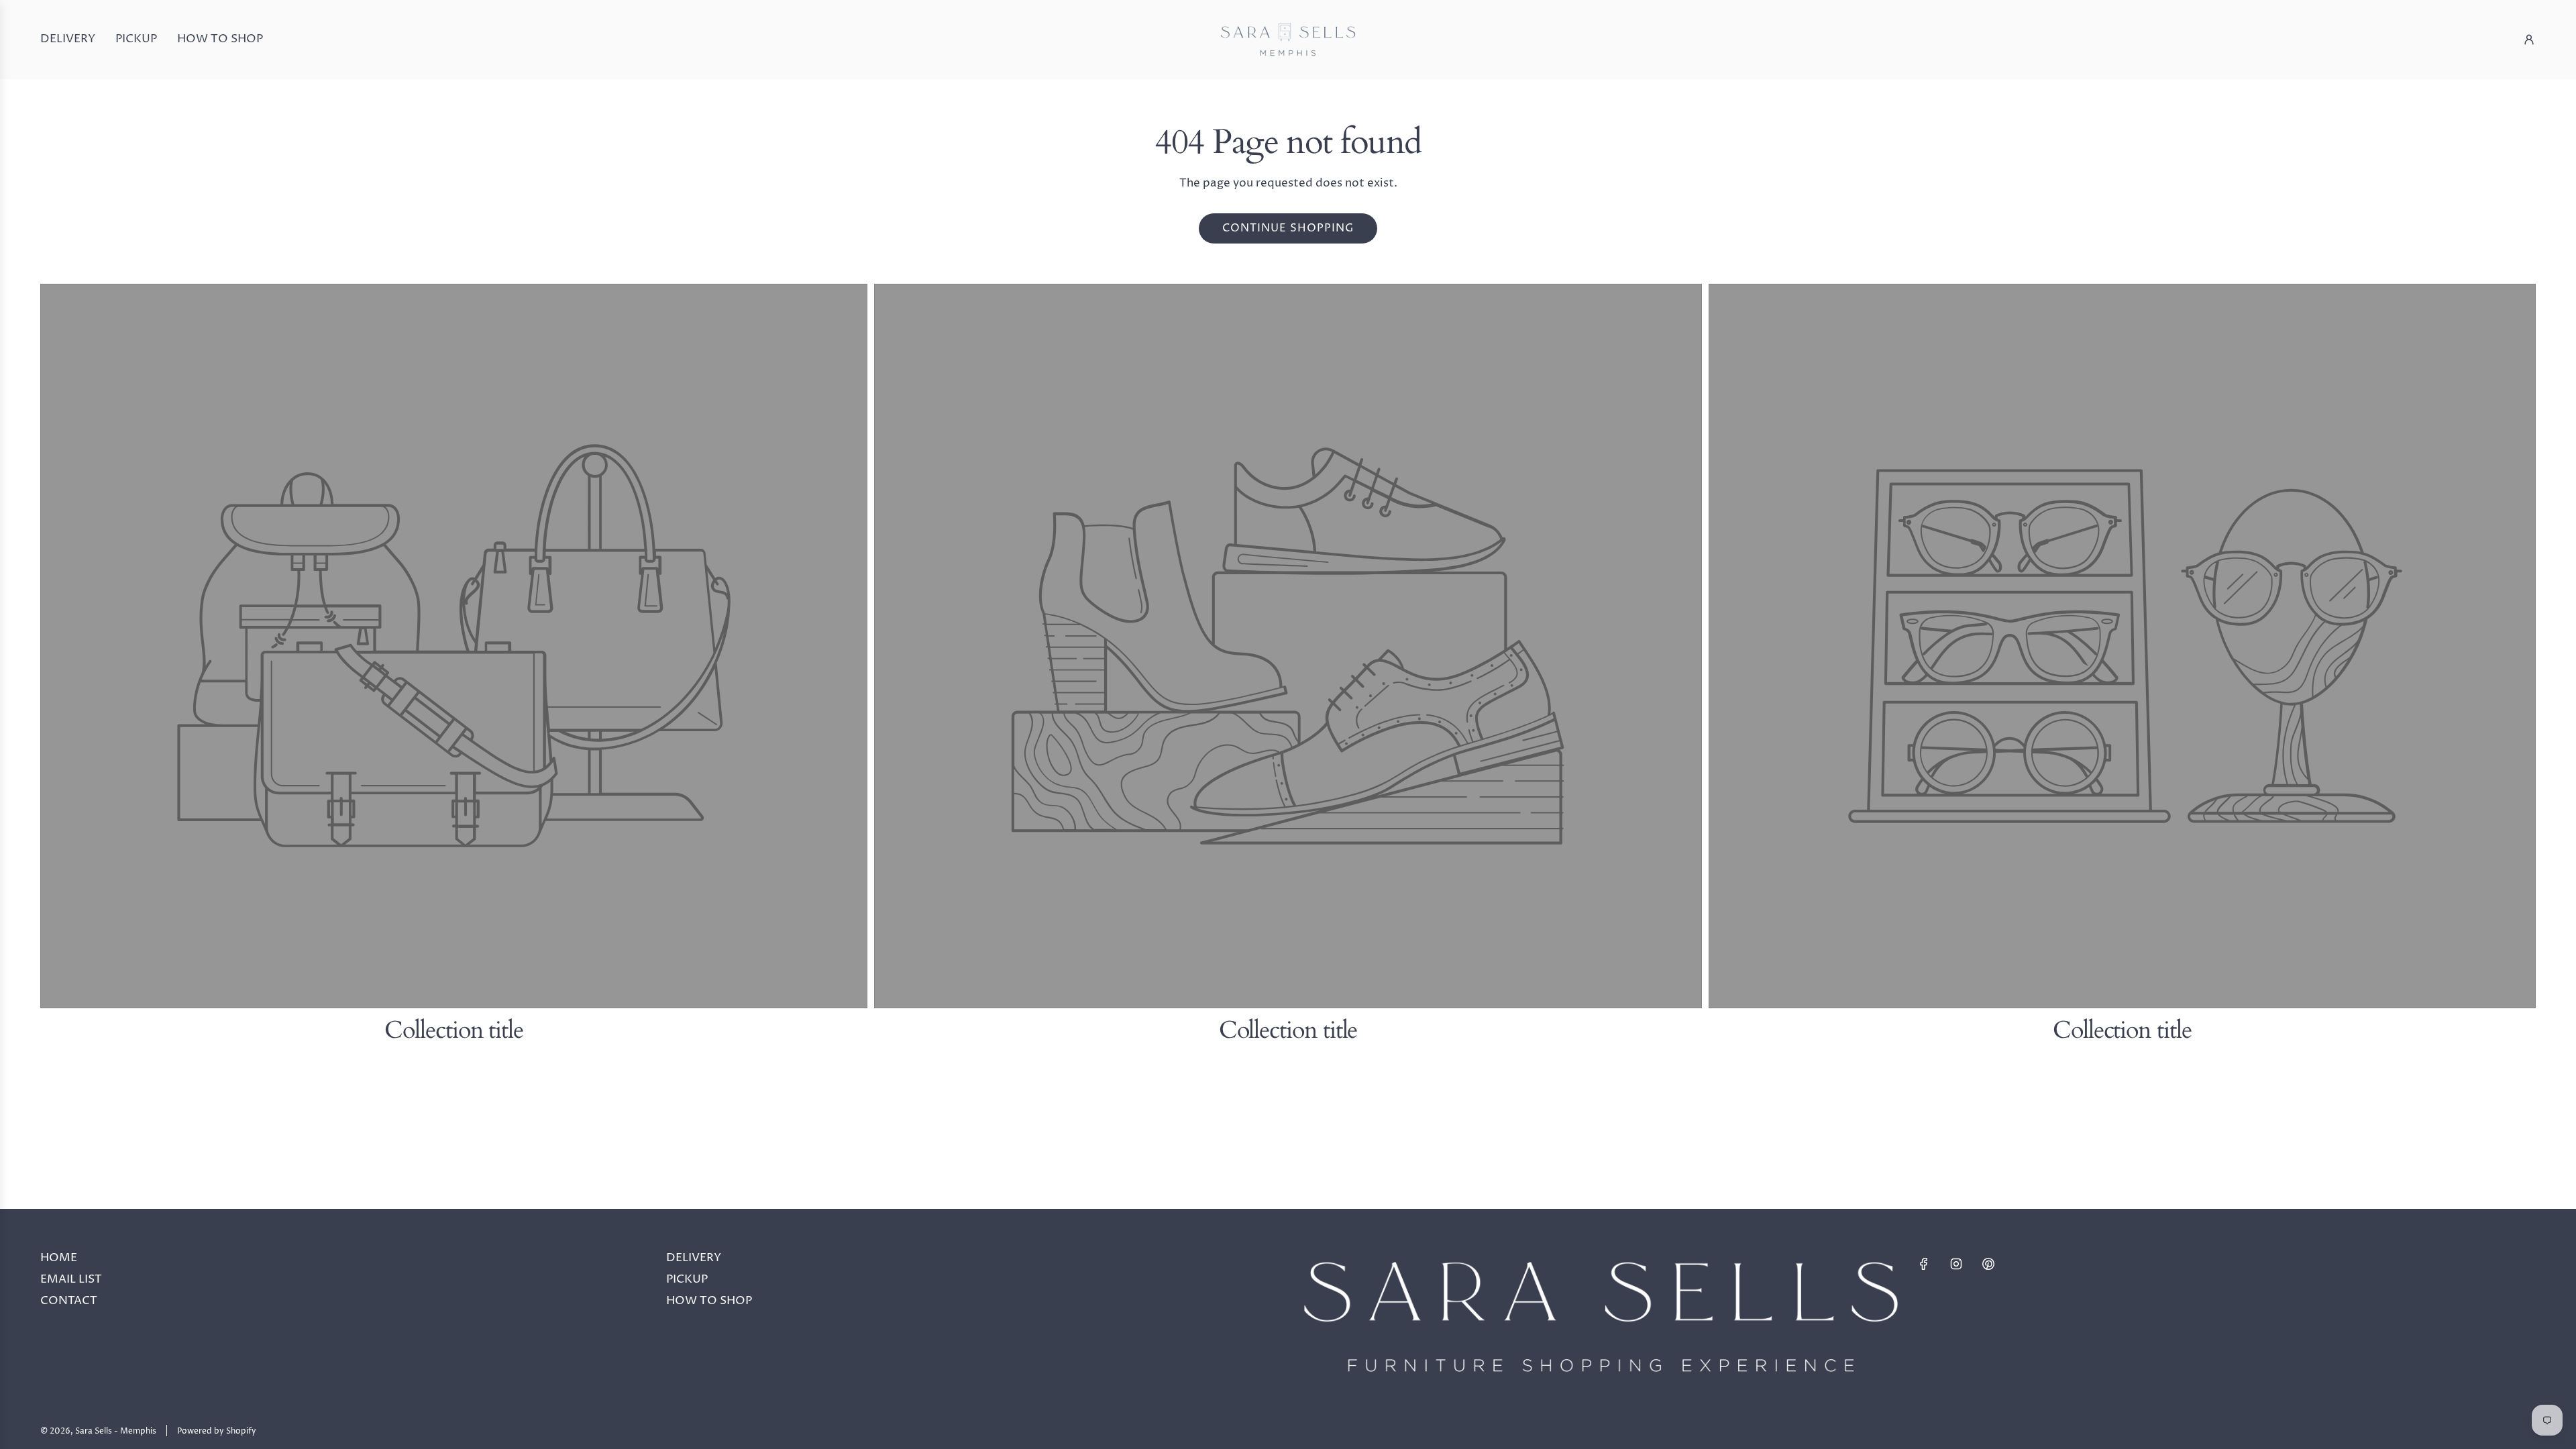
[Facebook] (1924, 1264)
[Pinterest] (1988, 1264)
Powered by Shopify (217, 1431)
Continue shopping (1288, 228)
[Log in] (2529, 40)
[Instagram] (1956, 1264)
